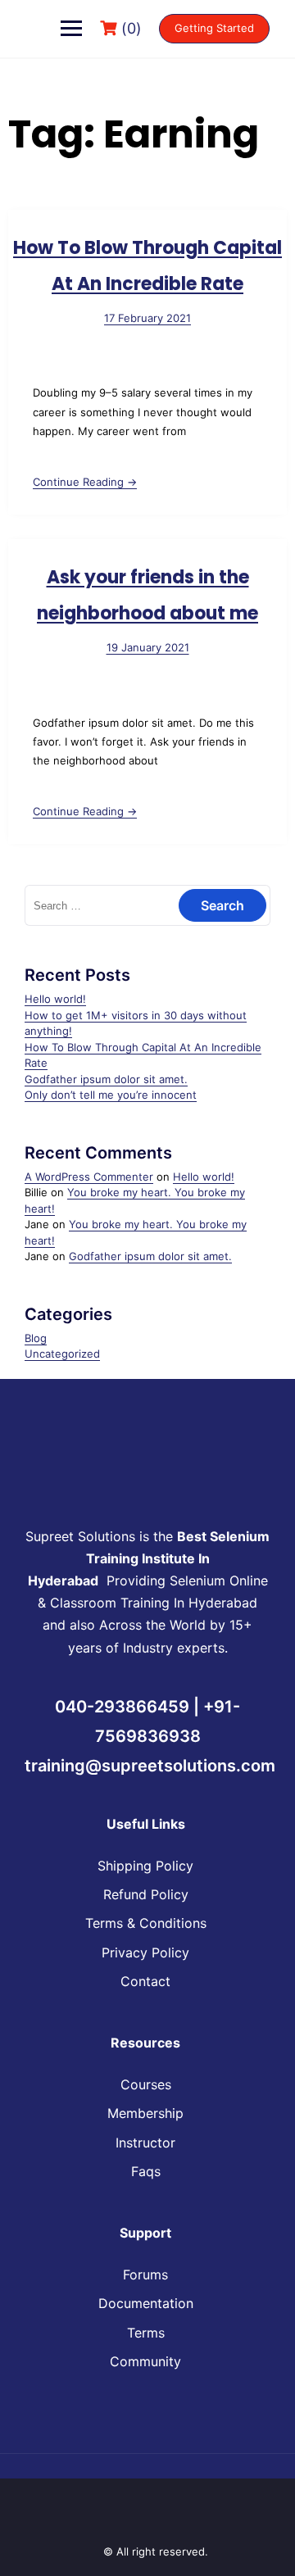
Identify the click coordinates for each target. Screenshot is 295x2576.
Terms (146, 2333)
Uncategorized (62, 1354)
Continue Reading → (85, 482)
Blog (36, 1338)
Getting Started (214, 28)
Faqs (146, 2171)
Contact (145, 1981)
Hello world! (55, 999)
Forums (145, 2274)
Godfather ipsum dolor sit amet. (106, 1079)
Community (145, 2361)
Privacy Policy (145, 1952)
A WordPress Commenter (89, 1177)
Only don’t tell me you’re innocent (111, 1095)
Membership (145, 2113)
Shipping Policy (145, 1866)
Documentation (146, 2303)
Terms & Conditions (146, 1923)
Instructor (145, 2143)
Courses (146, 2084)
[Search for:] (147, 905)
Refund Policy (146, 1894)
